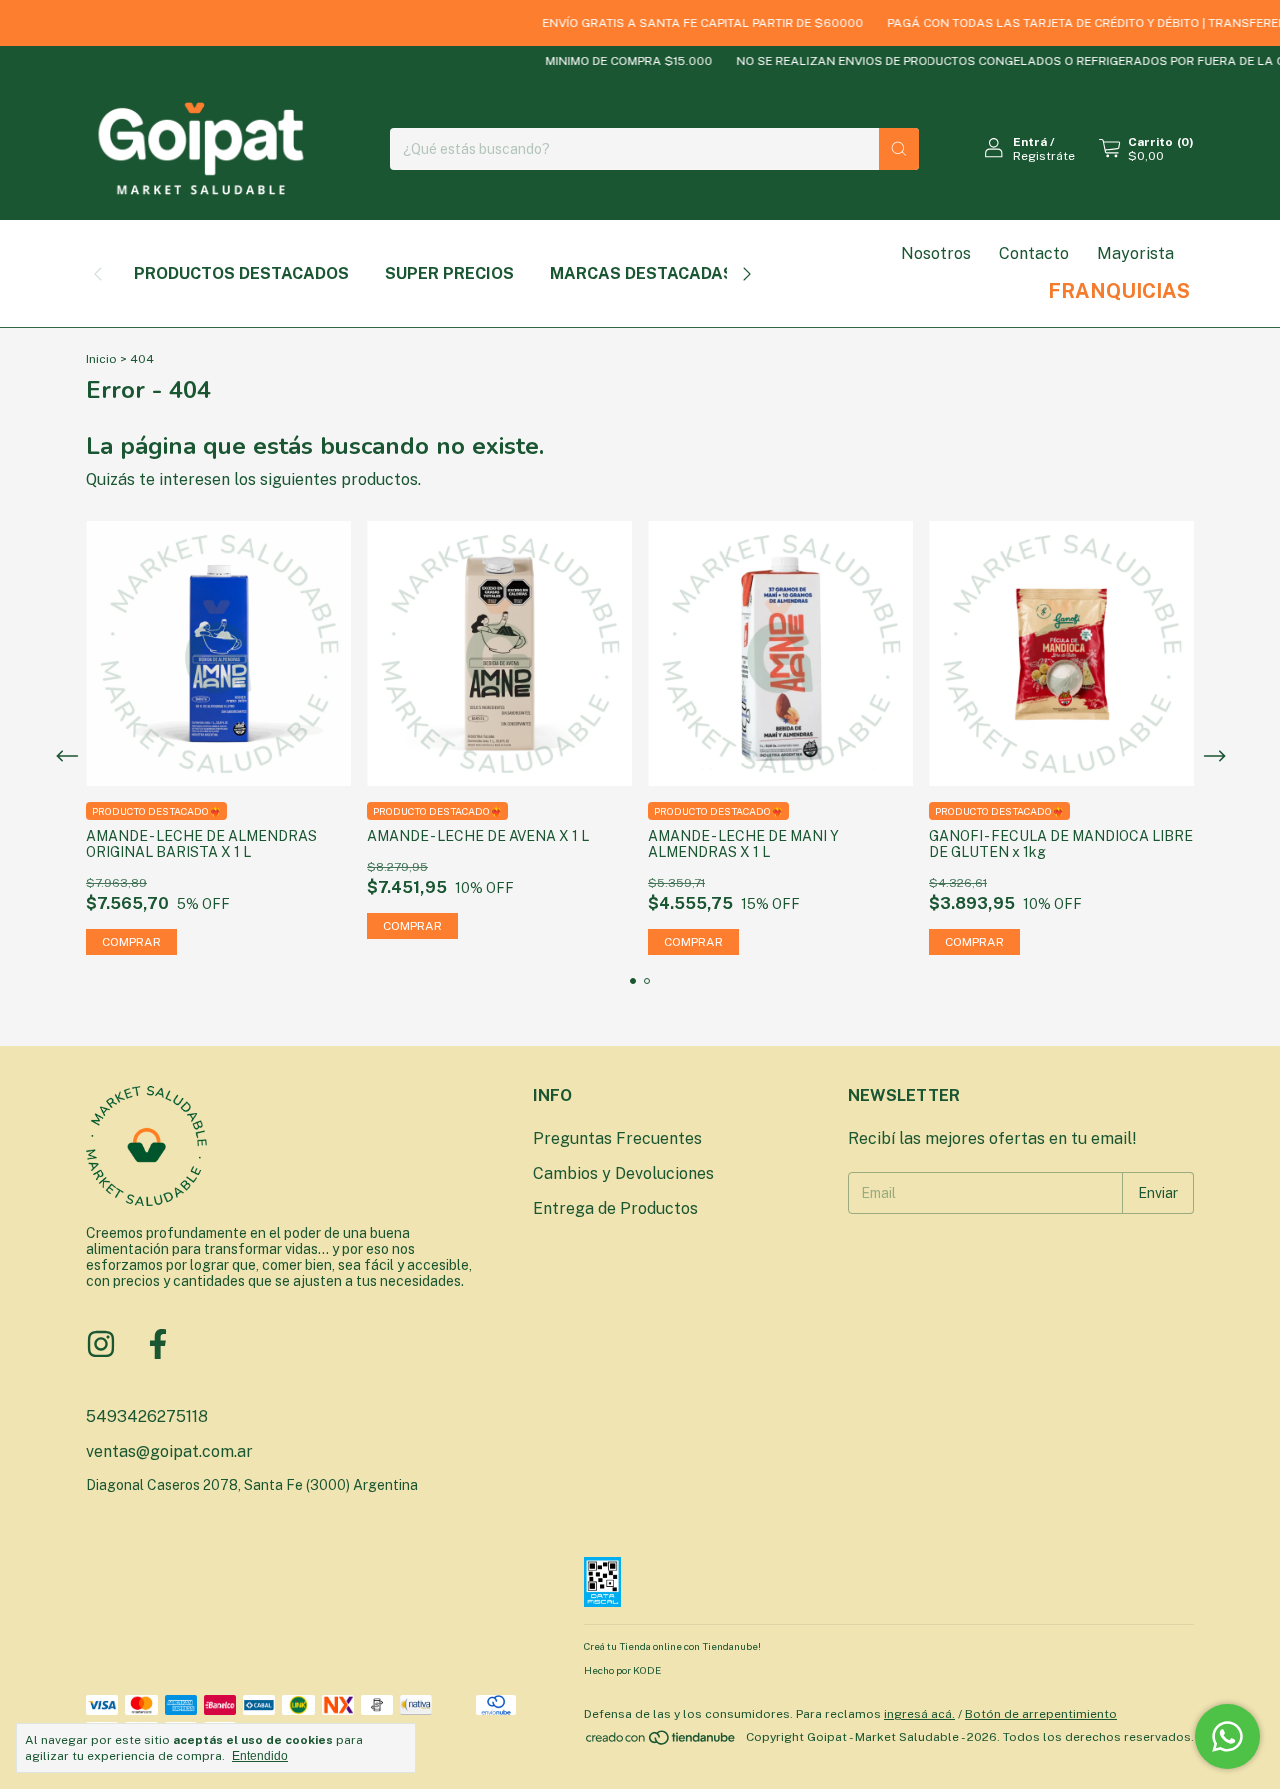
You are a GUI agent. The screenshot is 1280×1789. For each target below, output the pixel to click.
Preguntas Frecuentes (617, 1138)
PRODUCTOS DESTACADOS (241, 273)
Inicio (101, 359)
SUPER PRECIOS (449, 273)
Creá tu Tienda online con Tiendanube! (672, 1646)
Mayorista (1135, 253)
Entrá (1030, 142)
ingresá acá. (919, 1714)
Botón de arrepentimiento (1041, 1714)
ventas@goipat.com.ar (169, 1451)
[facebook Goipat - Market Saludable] (158, 1344)
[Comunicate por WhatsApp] (1227, 1736)
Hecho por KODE (622, 1670)
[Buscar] (899, 149)
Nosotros (936, 253)
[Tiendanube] (661, 1742)
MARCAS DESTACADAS (642, 273)
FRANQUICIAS (1119, 291)
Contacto (1034, 253)
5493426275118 (147, 1416)
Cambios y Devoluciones (623, 1173)
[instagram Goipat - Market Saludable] (101, 1344)
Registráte (1044, 156)
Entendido (260, 1756)
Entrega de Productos (615, 1208)
